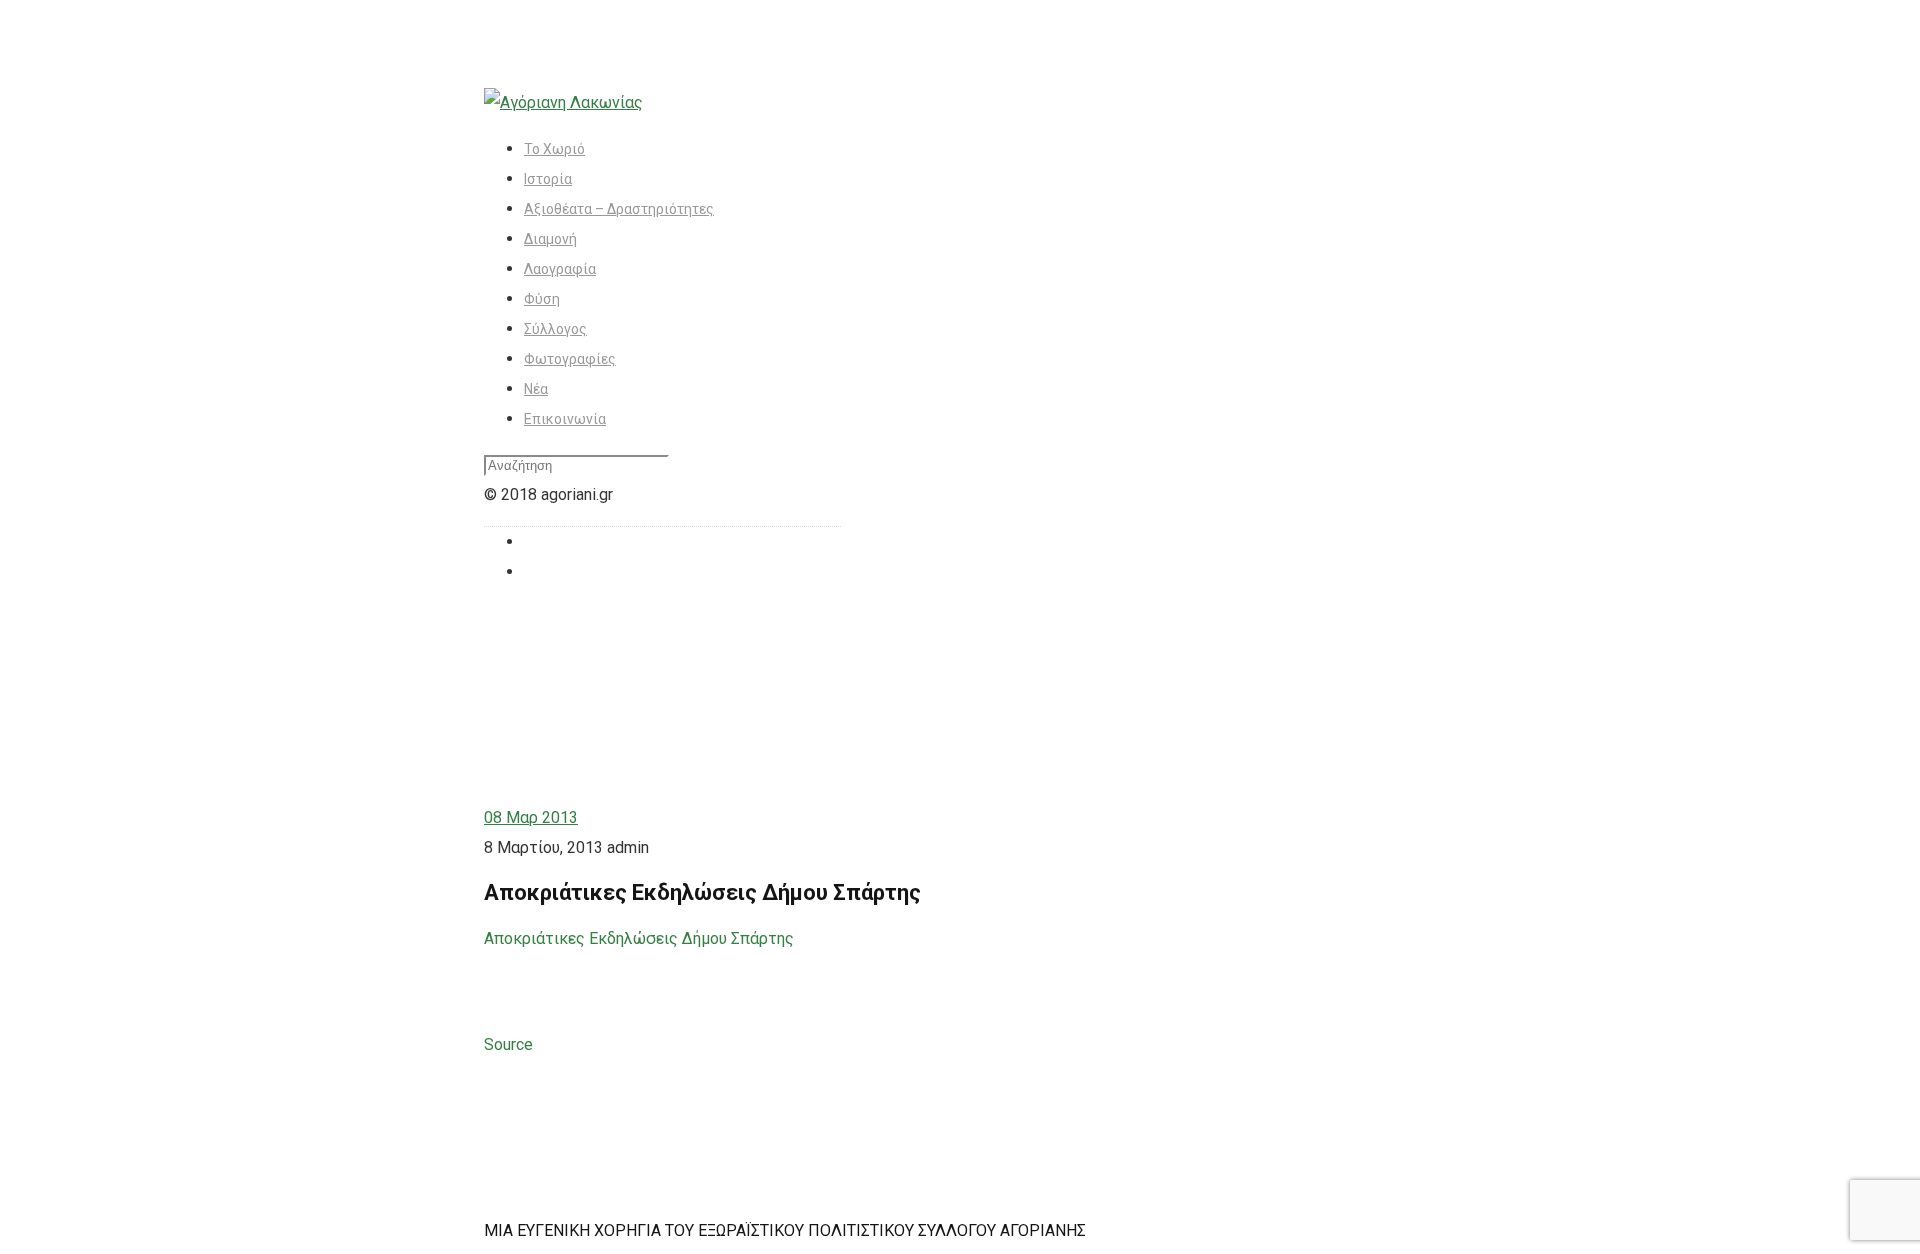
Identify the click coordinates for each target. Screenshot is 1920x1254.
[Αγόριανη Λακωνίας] (563, 102)
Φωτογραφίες (570, 359)
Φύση (542, 299)
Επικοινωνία (565, 419)
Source (508, 1044)
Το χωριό (554, 149)
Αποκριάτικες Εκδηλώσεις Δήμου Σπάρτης (639, 938)
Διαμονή (550, 239)
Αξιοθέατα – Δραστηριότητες (619, 209)
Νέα (536, 389)
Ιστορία (548, 179)
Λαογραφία (560, 269)
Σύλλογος (555, 329)
